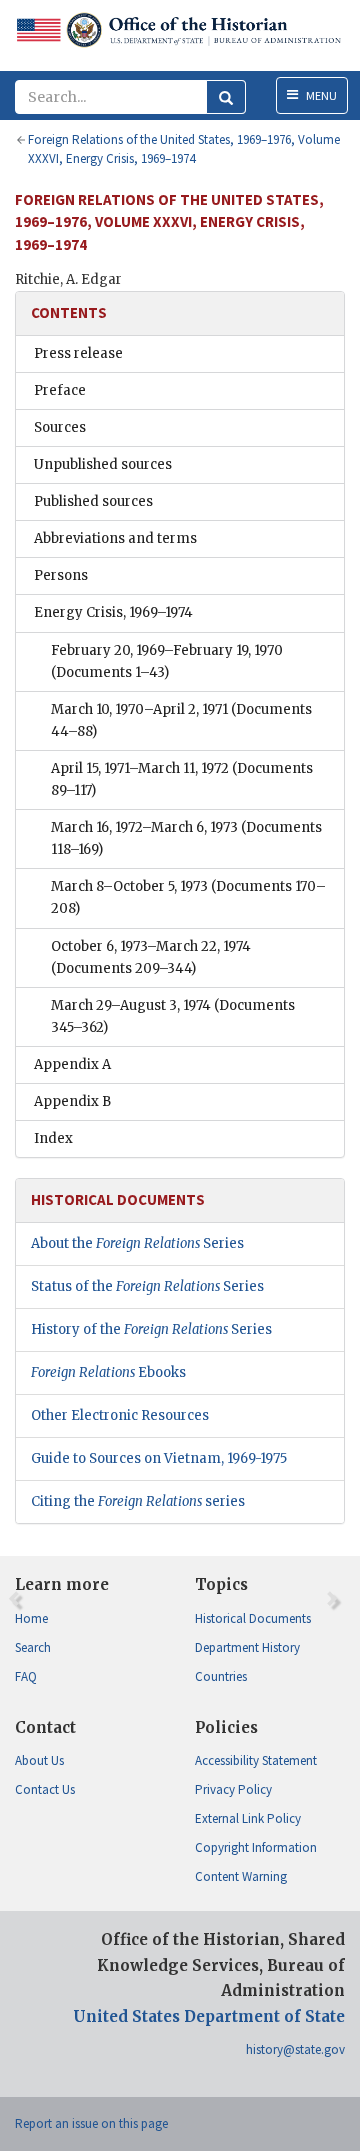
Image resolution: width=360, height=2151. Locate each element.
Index (53, 1138)
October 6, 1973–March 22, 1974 (151, 957)
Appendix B (72, 1101)
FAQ (26, 1676)
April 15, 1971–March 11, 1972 (182, 779)
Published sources (93, 501)
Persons (61, 575)
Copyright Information (256, 1847)
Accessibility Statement (256, 1760)
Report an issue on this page (91, 2123)
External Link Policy (248, 1818)
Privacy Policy (233, 1789)
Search (33, 1647)
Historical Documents (253, 1618)
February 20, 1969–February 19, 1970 (167, 661)
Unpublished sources (103, 464)
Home (31, 1618)
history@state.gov (295, 2049)
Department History (247, 1647)
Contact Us (45, 1789)
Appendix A (72, 1064)
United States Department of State (209, 2016)
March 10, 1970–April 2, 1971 (181, 720)
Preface (60, 390)
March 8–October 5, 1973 (188, 897)
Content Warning (241, 1876)
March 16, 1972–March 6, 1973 (186, 838)
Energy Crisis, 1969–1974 (113, 612)
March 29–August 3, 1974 (173, 1016)
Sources (60, 427)
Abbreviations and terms (115, 538)
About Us (39, 1760)
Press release (78, 353)
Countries (221, 1676)
